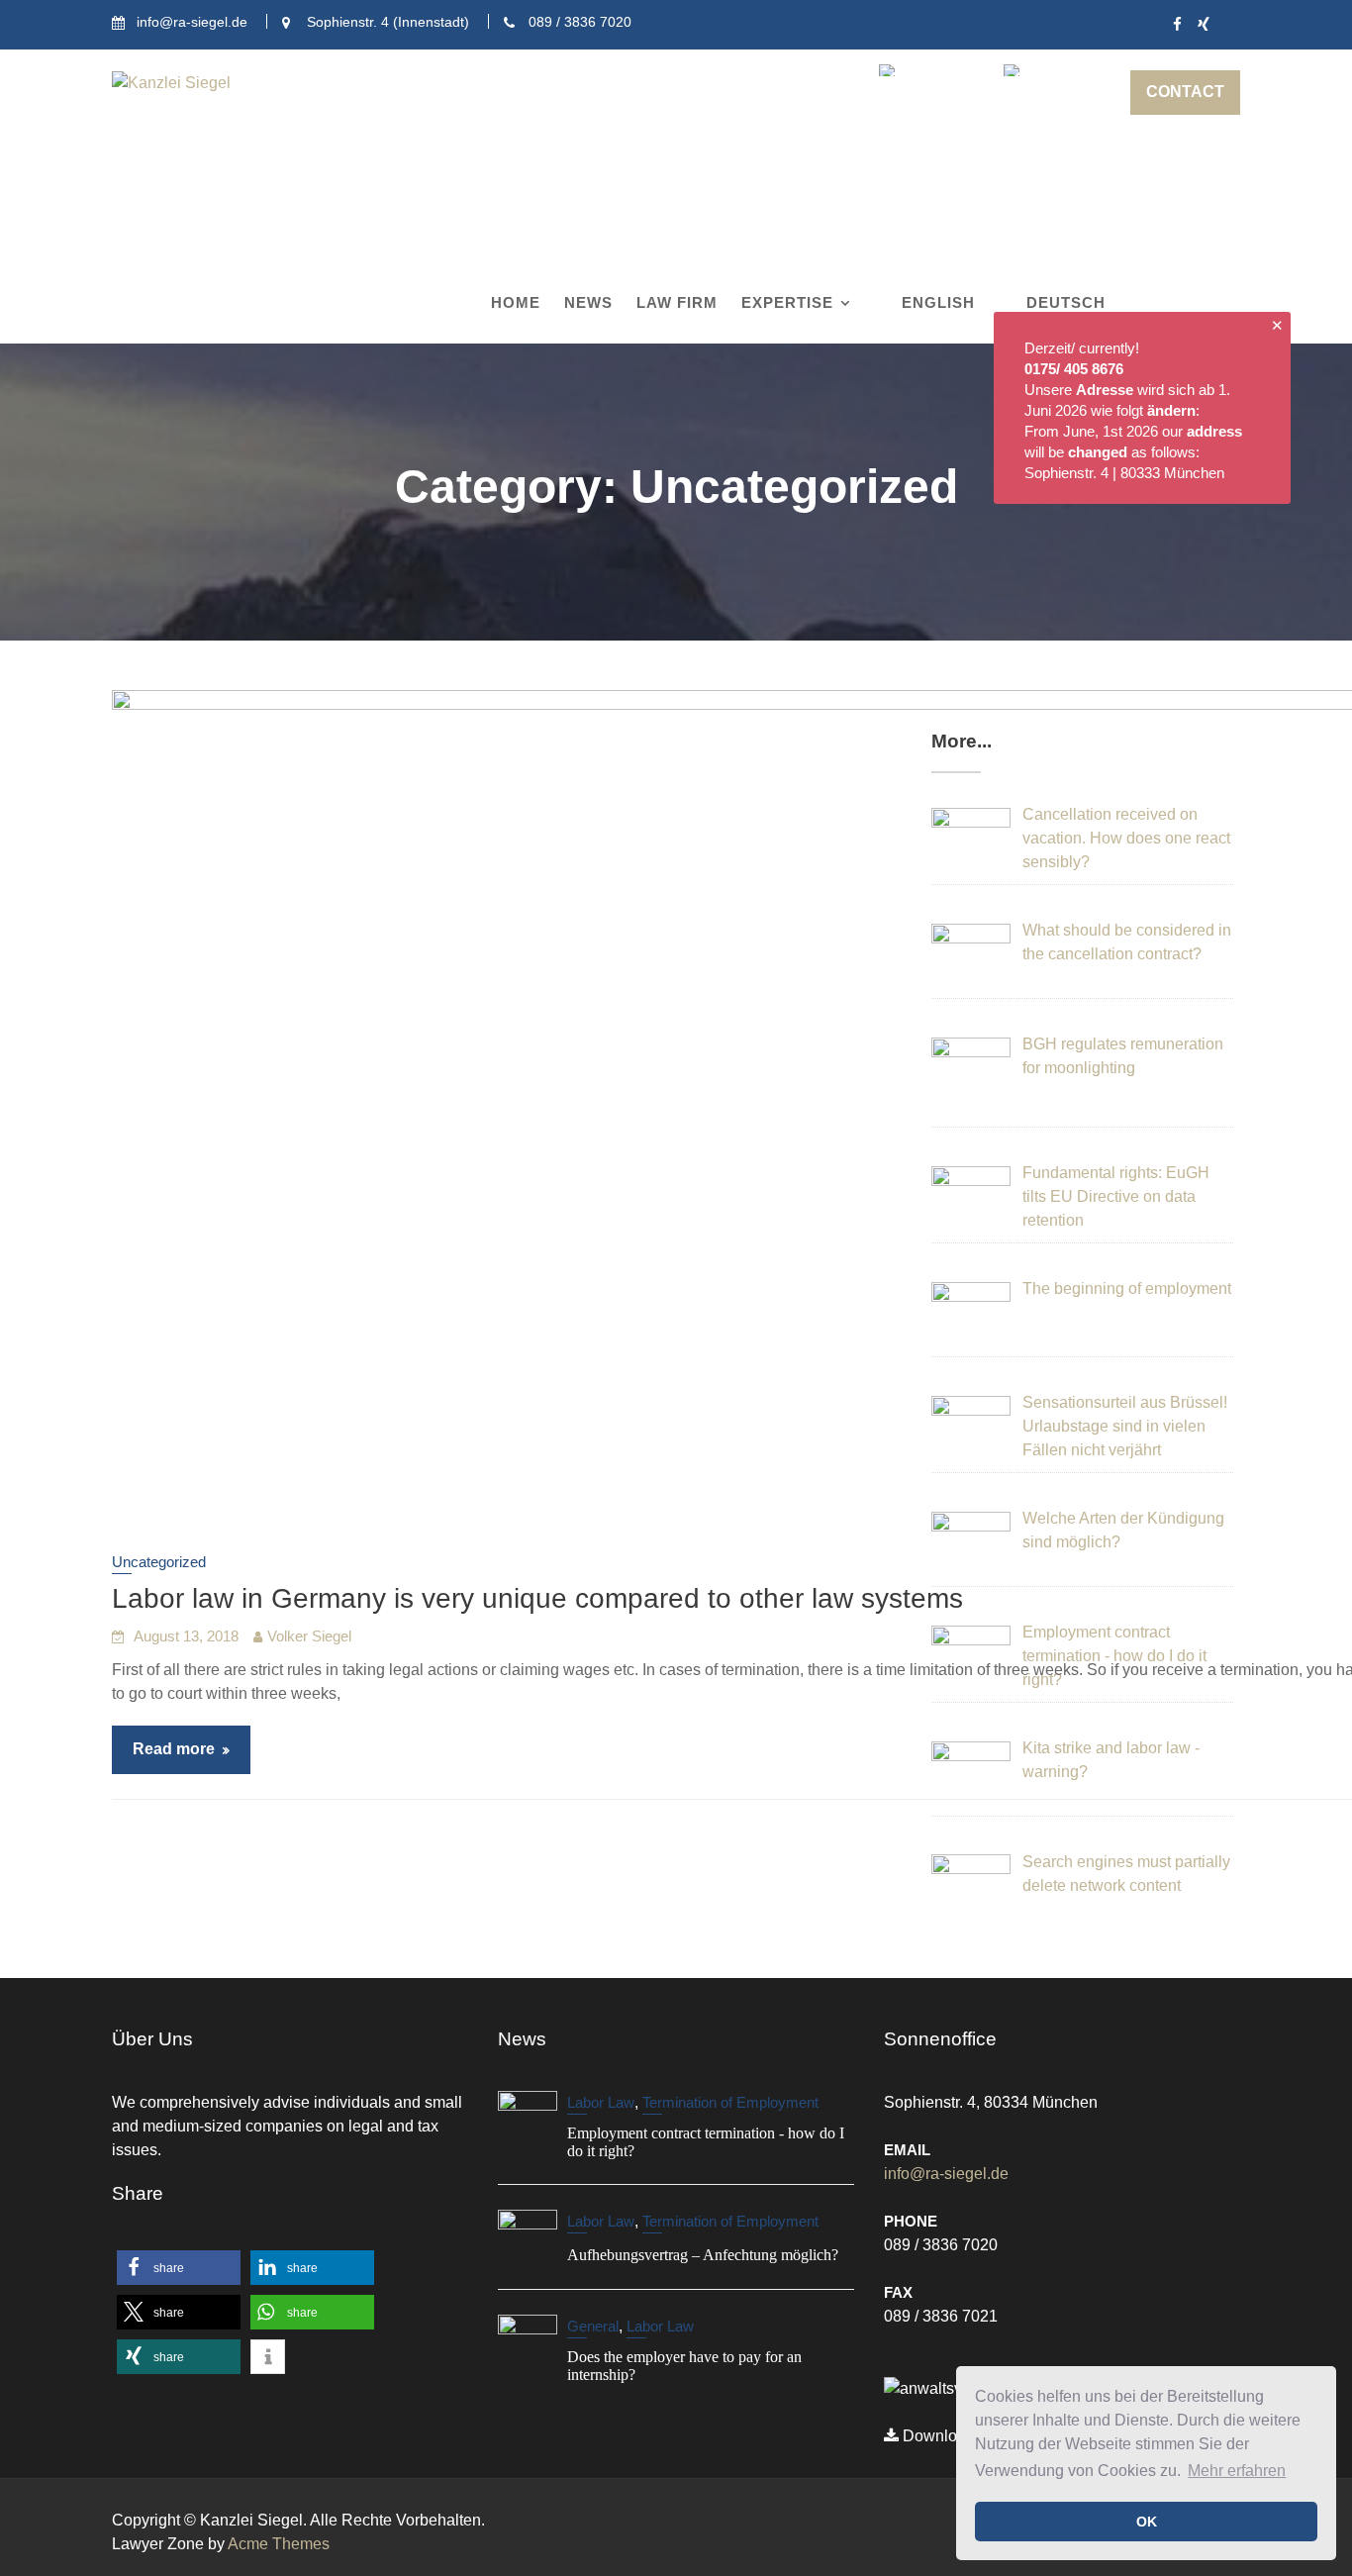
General (593, 2326)
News (588, 302)
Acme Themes (279, 2544)
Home (516, 302)
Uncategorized (159, 1562)
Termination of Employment (730, 2102)
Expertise (787, 302)
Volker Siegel (309, 1636)
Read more (174, 1749)
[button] (179, 2268)
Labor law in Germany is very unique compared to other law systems (537, 1598)
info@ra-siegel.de (946, 2174)
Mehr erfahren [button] (1237, 2471)
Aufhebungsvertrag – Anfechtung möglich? (703, 2256)
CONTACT (1185, 92)
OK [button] (1147, 2522)
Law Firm (677, 302)
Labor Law (601, 2102)
